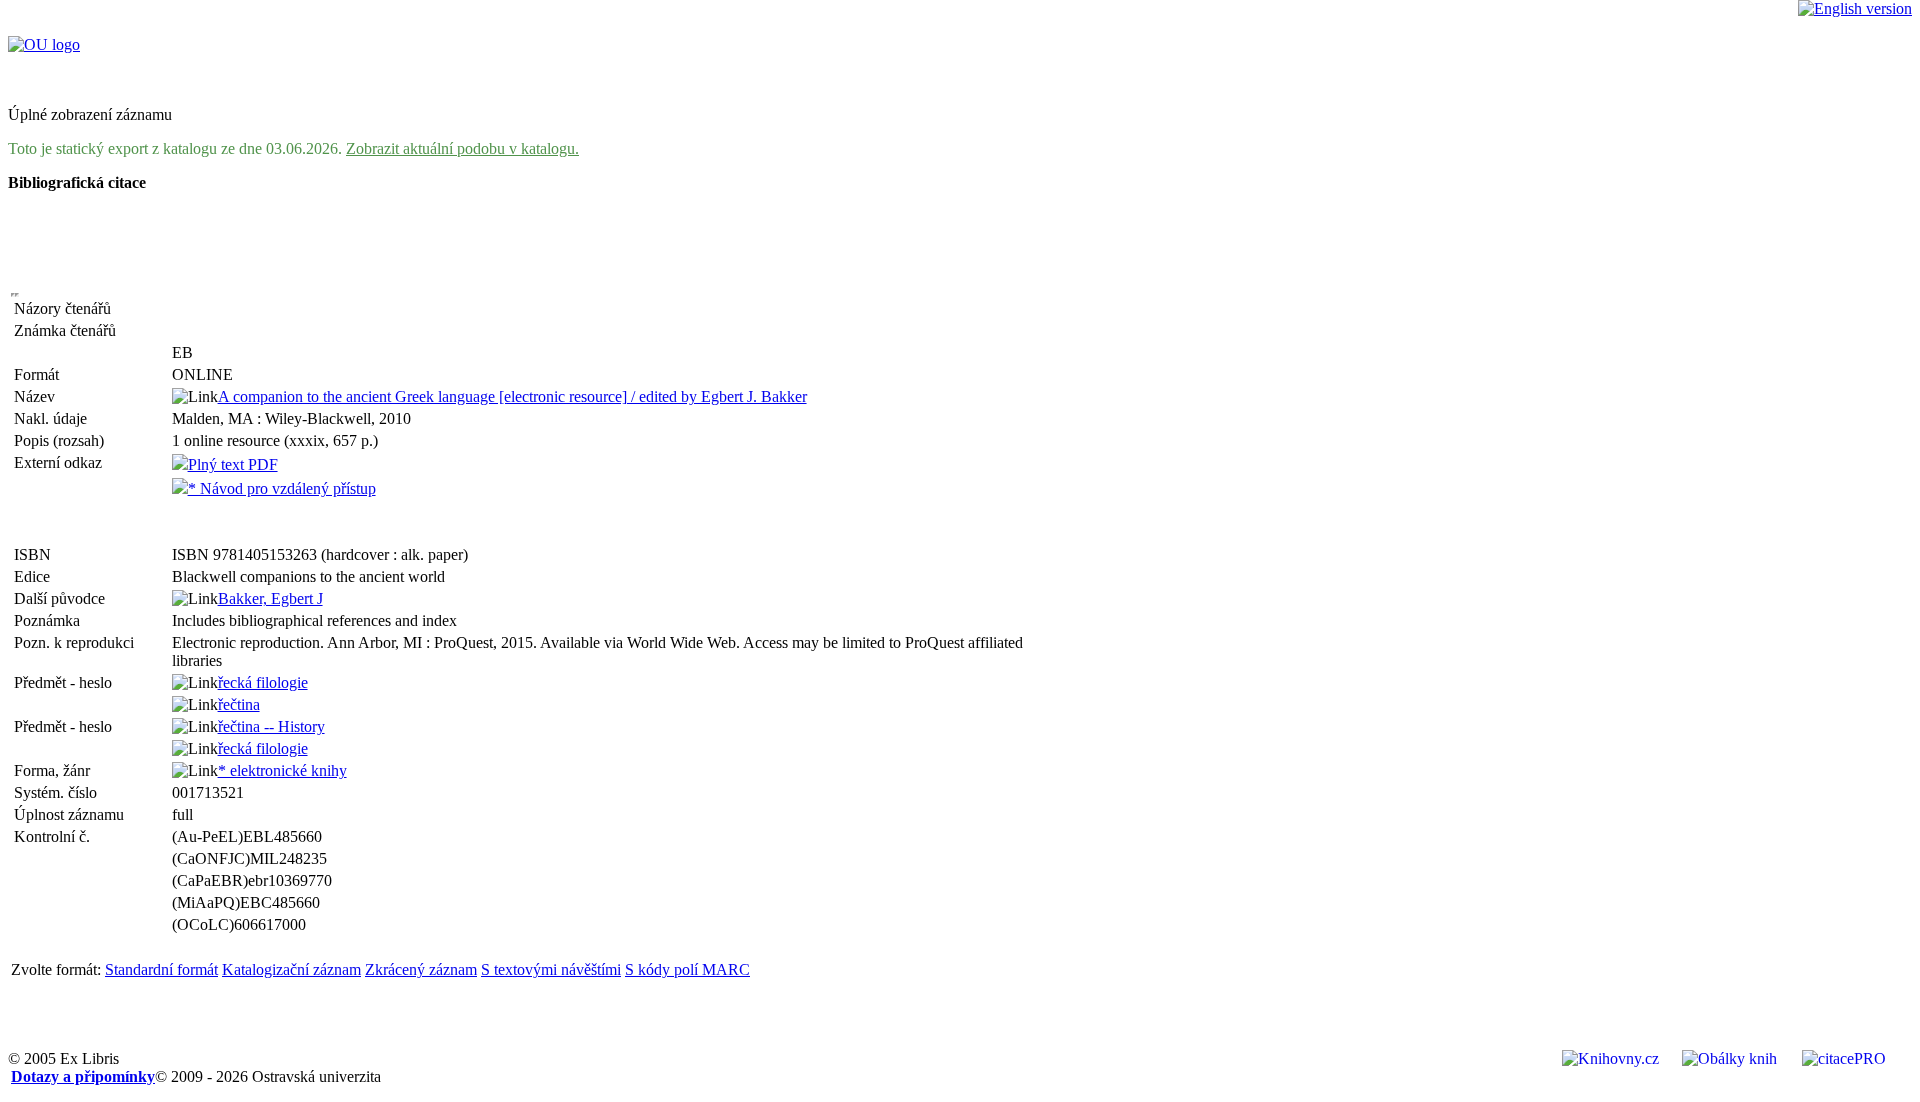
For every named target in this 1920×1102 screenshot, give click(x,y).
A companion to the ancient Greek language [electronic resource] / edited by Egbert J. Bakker (512, 396)
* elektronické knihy (282, 770)
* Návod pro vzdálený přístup (282, 488)
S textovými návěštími (551, 969)
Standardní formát (161, 969)
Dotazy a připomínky (83, 1076)
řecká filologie (263, 682)
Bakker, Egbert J (270, 598)
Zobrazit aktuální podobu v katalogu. (462, 148)
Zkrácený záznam (421, 969)
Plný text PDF (233, 464)
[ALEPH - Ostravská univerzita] (44, 44)
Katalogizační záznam (291, 969)
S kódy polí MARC (687, 969)
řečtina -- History (271, 726)
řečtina (239, 704)
